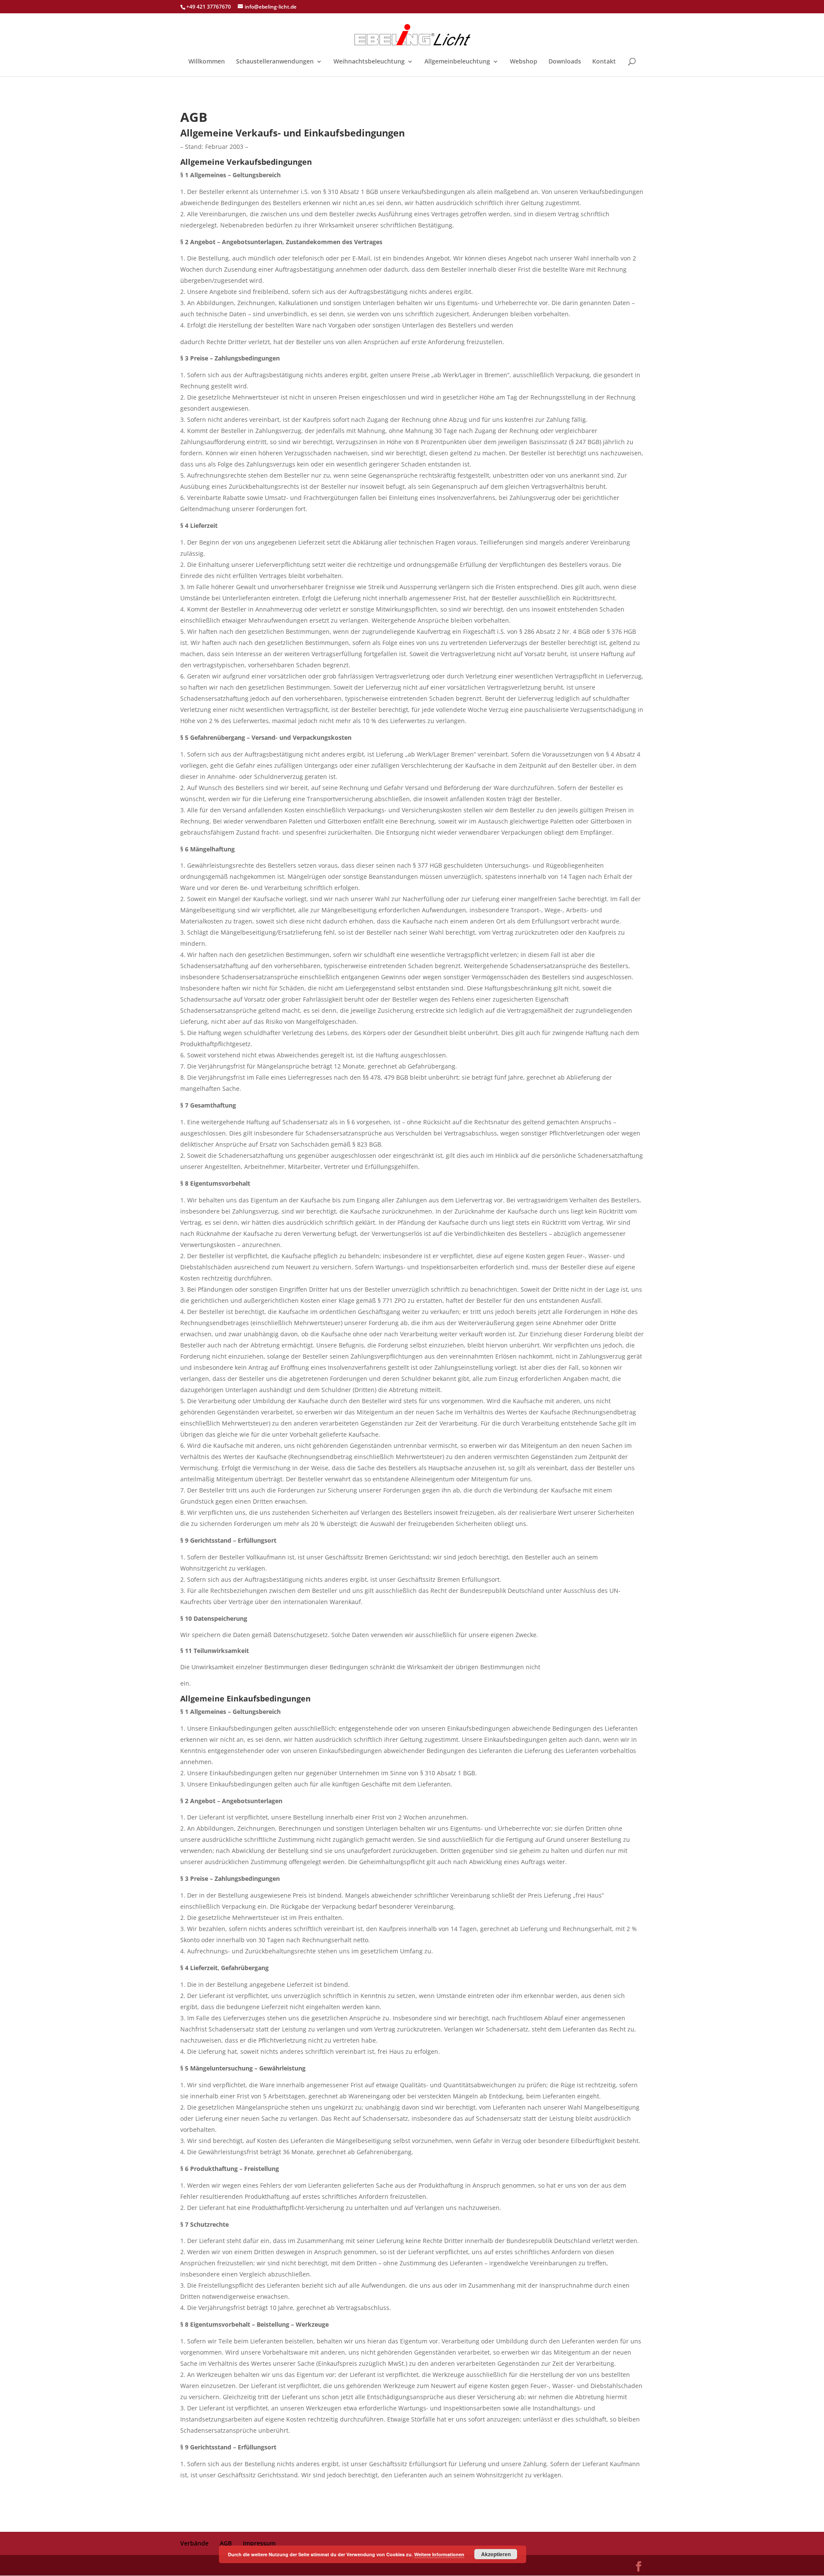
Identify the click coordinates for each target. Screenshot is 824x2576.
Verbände (194, 2543)
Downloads (565, 62)
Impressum (259, 2543)
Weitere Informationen (439, 2554)
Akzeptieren (496, 2554)
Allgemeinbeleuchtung (457, 62)
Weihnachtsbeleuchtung (369, 62)
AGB (226, 2543)
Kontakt (604, 62)
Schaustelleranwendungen (275, 62)
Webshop (524, 62)
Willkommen (207, 62)
